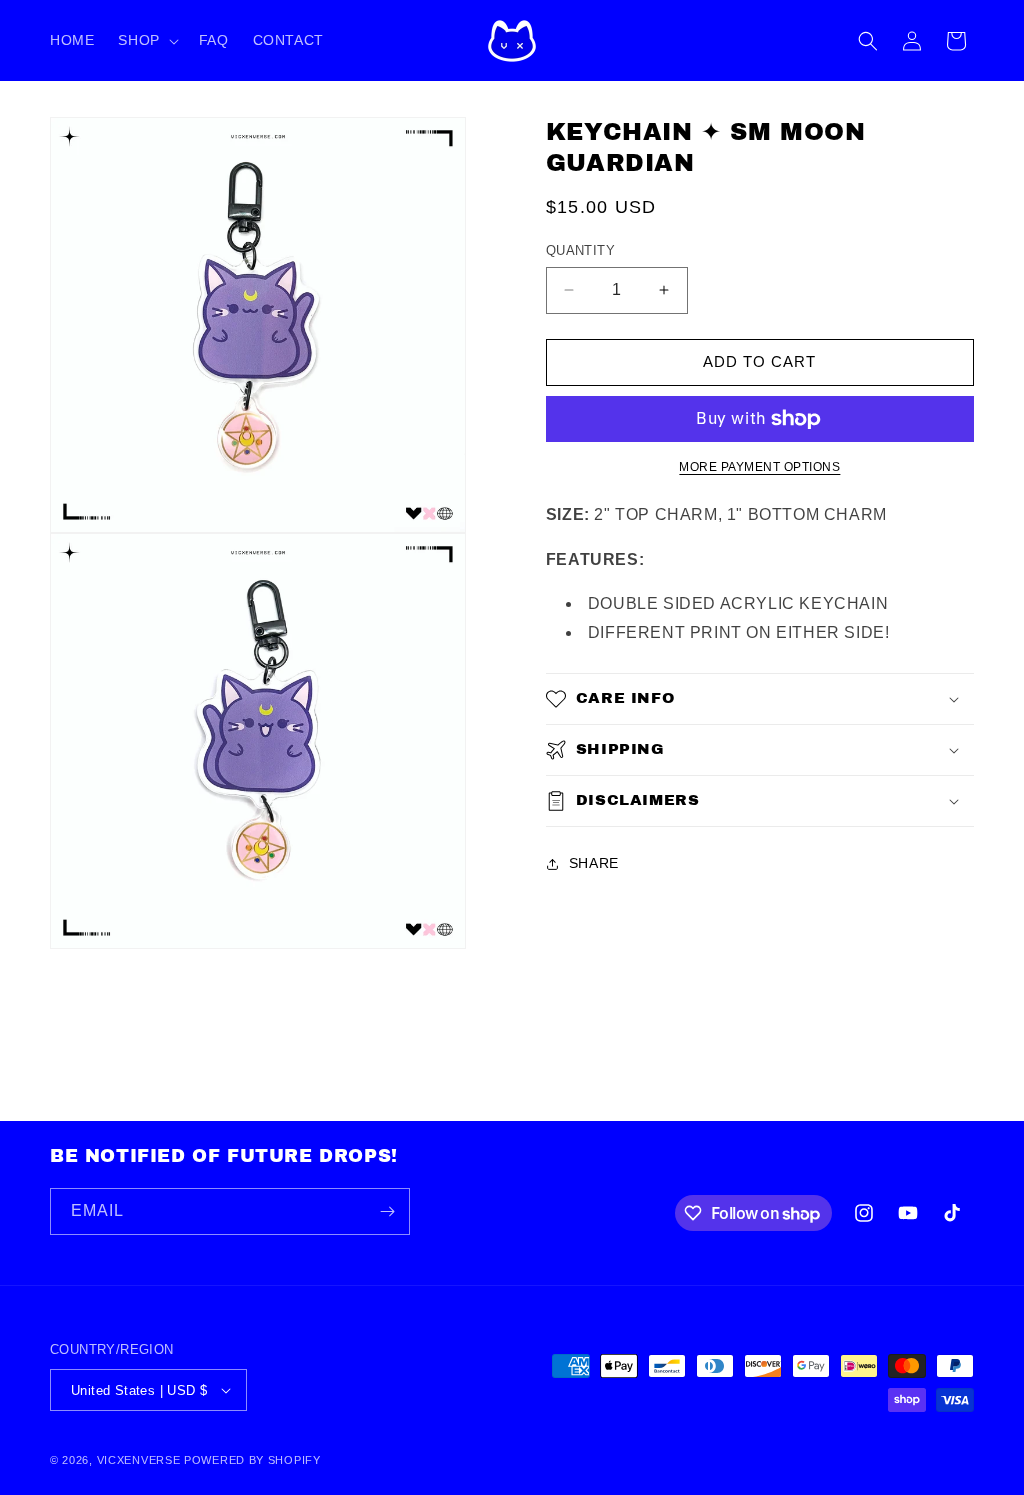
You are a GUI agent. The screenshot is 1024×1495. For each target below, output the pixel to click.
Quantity (580, 250)
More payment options (759, 467)
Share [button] (594, 863)
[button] (146, 40)
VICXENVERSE (139, 1460)
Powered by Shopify (252, 1460)
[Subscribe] (387, 1211)
